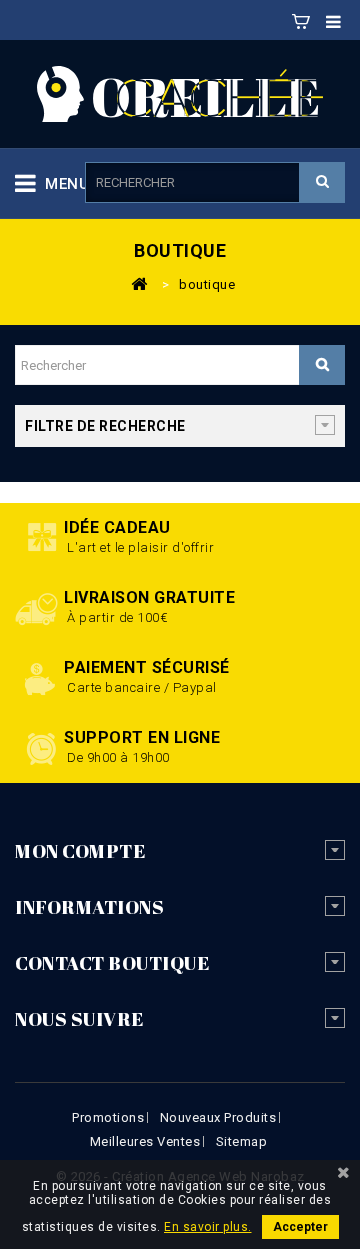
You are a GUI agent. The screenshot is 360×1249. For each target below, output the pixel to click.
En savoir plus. (208, 1227)
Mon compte (80, 851)
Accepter (300, 1227)
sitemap (242, 1141)
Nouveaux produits (218, 1117)
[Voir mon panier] (301, 18)
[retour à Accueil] (139, 283)
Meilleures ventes (145, 1141)
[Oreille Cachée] (180, 92)
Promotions (108, 1117)
